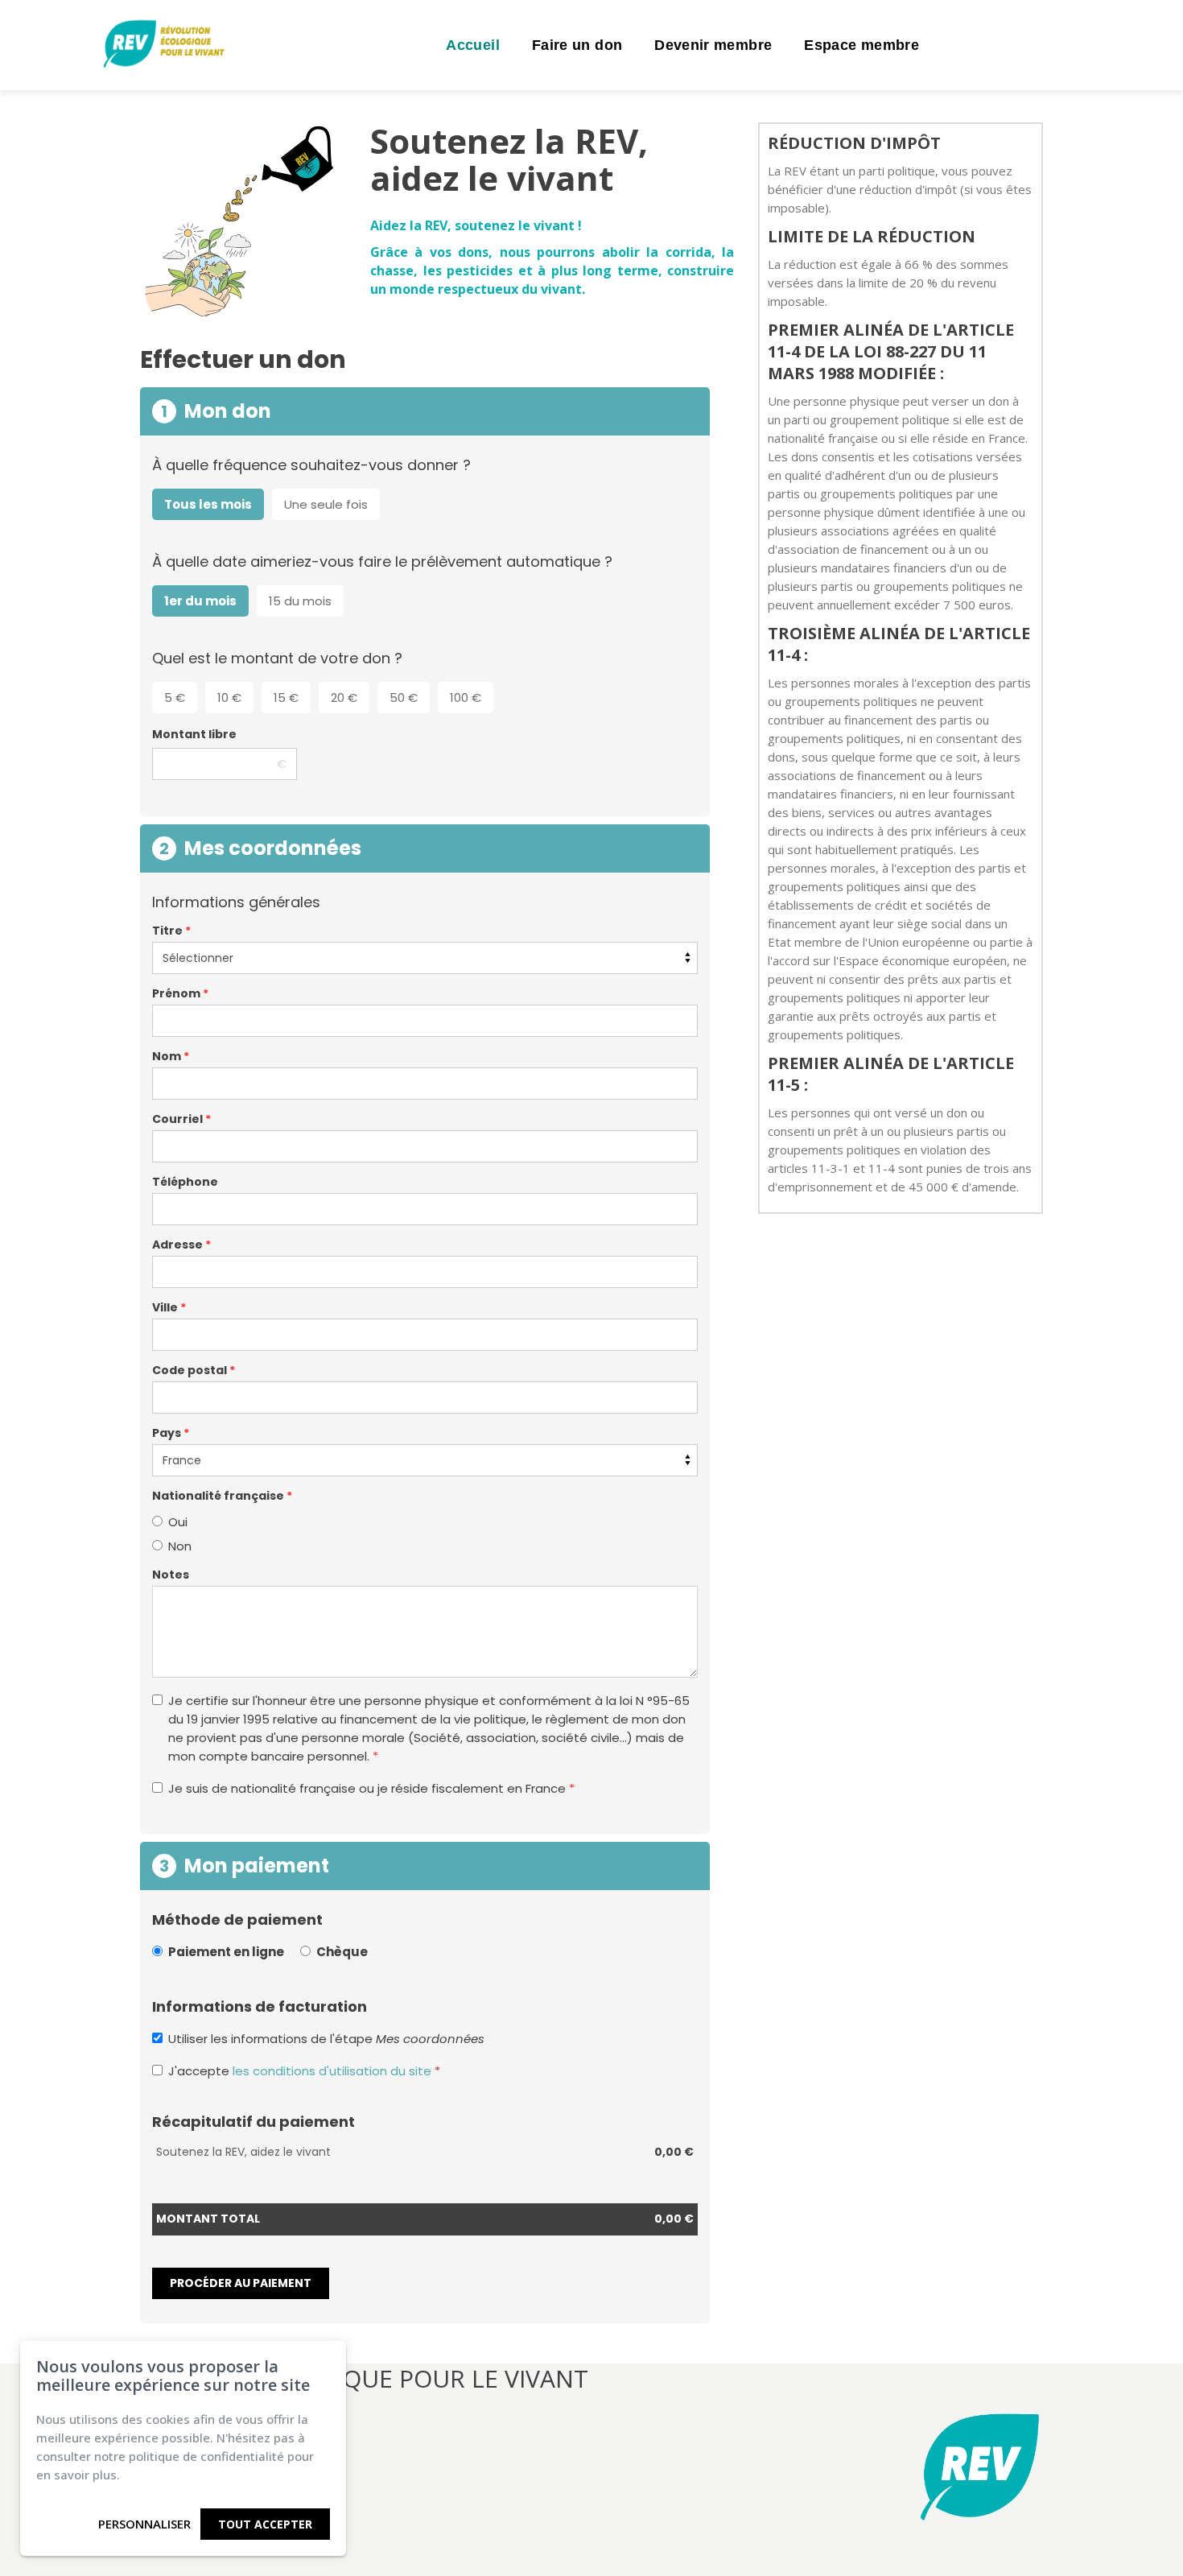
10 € (229, 698)
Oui (178, 1522)
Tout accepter (265, 2524)
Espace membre (861, 45)
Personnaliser (144, 2524)
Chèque (342, 1952)
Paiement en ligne (226, 1952)
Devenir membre (713, 45)
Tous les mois (208, 504)
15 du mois (300, 601)
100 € (466, 698)
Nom (171, 1056)
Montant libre (194, 734)
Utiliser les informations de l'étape (326, 2039)
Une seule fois (326, 504)
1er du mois (200, 601)
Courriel (181, 1119)
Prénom (180, 993)
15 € (286, 698)
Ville (169, 1307)
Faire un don (577, 45)
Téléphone (185, 1182)
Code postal (194, 1370)
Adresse (181, 1245)
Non (180, 1546)
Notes (171, 1575)
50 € (404, 698)
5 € (175, 698)
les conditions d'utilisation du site (332, 2071)
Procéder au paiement (241, 2283)
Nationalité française (222, 1496)
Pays (171, 1433)
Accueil (473, 45)
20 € (344, 698)
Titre (171, 931)
